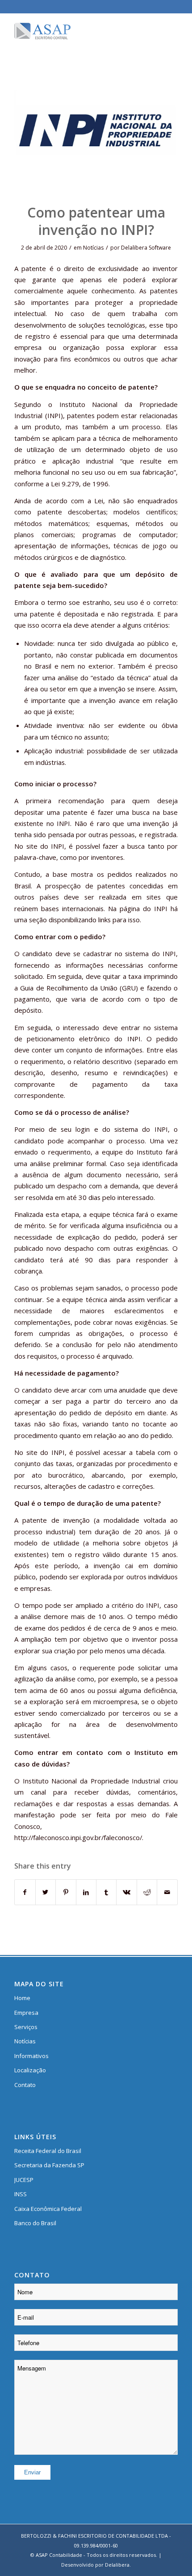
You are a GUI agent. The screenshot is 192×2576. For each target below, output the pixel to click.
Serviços (26, 2027)
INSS (21, 2194)
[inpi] (96, 132)
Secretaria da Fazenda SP (49, 2165)
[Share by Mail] (167, 1892)
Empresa (26, 2013)
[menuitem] (165, 31)
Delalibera (117, 2565)
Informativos (31, 2056)
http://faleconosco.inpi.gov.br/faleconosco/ (78, 1837)
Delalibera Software (146, 248)
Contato (25, 2085)
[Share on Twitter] (46, 1892)
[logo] (79, 31)
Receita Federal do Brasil (48, 2151)
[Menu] (165, 31)
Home (22, 1998)
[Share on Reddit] (147, 1892)
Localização (30, 2070)
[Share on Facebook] (25, 1892)
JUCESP (24, 2180)
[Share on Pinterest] (66, 1892)
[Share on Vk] (126, 1892)
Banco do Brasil (35, 2223)
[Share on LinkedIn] (86, 1892)
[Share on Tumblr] (106, 1892)
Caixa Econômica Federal (48, 2209)
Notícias (93, 248)
